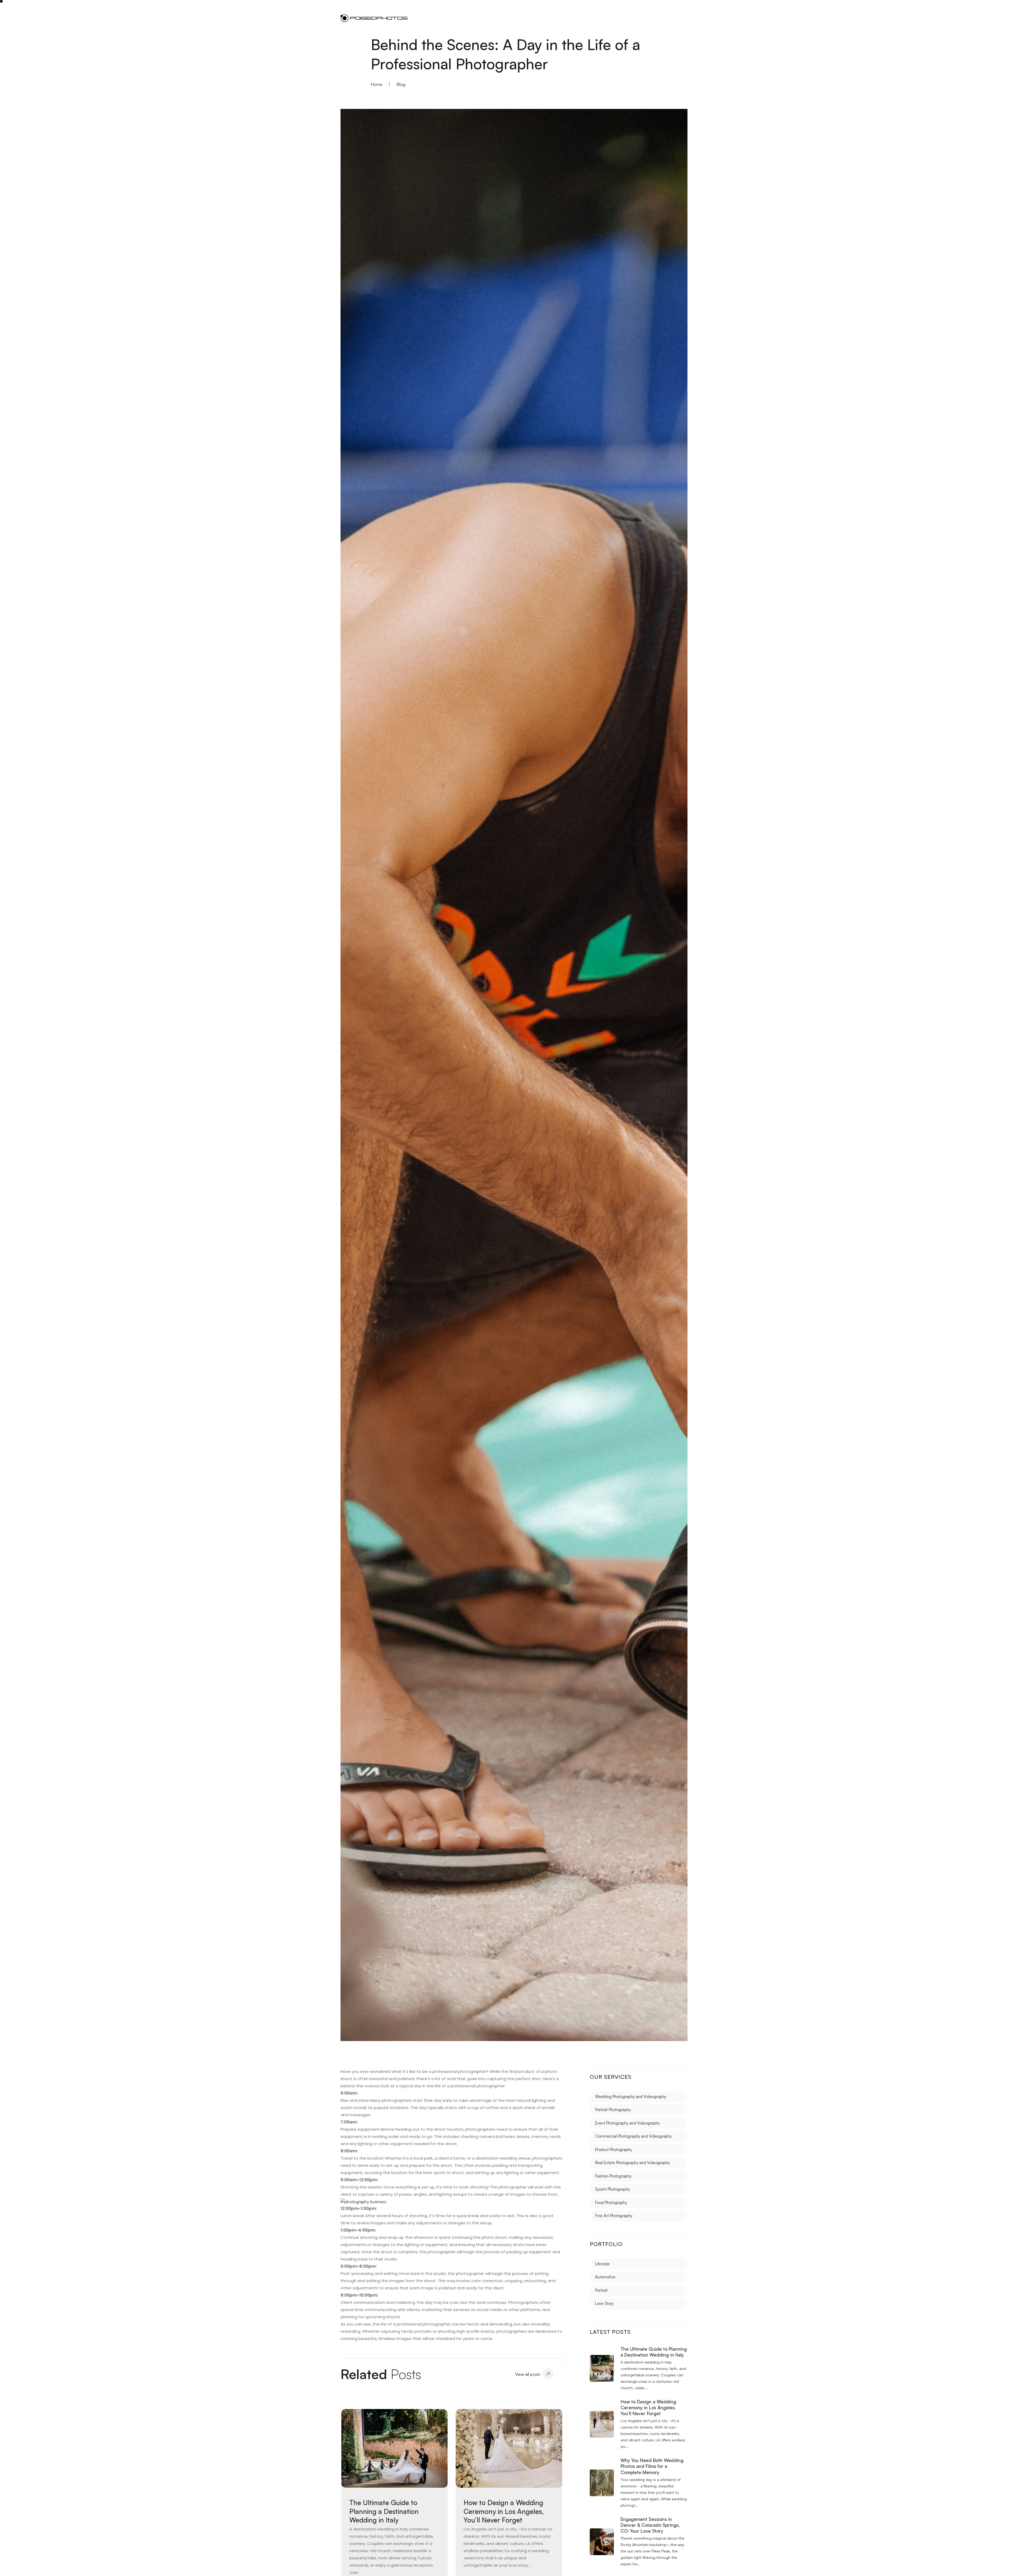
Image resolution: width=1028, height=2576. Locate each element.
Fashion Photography (613, 2176)
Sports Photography (613, 2189)
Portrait (601, 2290)
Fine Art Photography (614, 2216)
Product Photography (614, 2150)
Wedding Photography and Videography (631, 2097)
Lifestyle (602, 2264)
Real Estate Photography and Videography (632, 2163)
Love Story (604, 2303)
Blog (401, 84)
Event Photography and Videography (628, 2123)
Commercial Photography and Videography (633, 2136)
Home (377, 84)
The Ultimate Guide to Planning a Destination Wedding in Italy (384, 2511)
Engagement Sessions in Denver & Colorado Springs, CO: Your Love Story (650, 2525)
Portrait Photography (613, 2110)
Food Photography (611, 2203)
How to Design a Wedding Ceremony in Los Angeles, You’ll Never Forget (504, 2511)
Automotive (605, 2277)
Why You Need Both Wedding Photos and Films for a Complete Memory (652, 2466)
